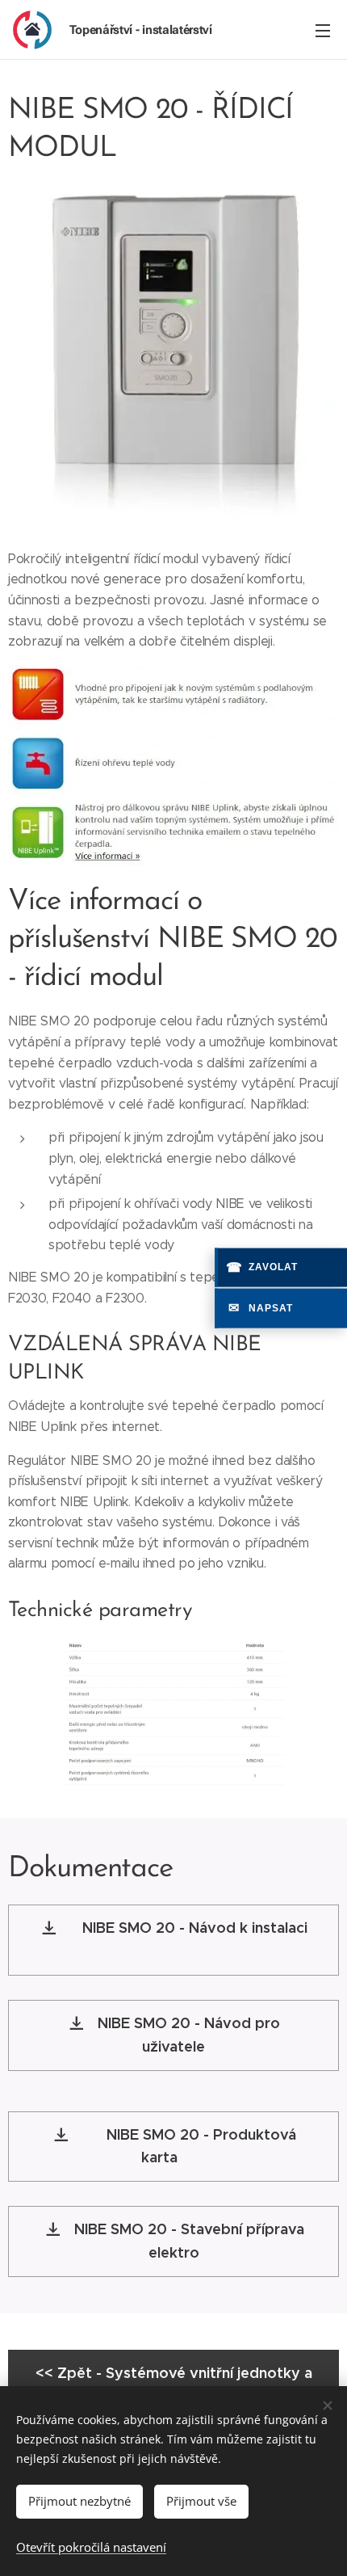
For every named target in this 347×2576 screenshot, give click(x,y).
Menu (323, 30)
